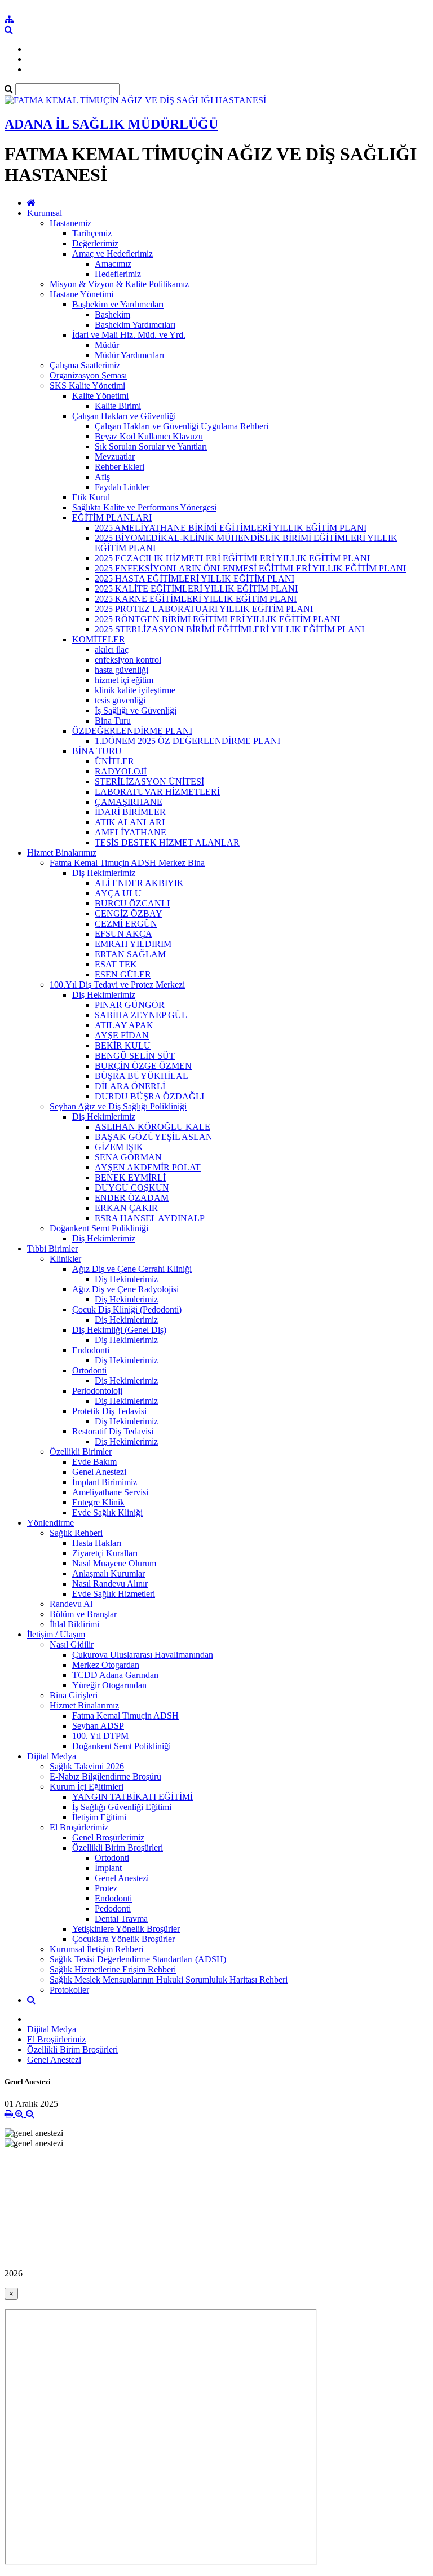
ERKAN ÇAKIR (126, 1208)
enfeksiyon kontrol (128, 660)
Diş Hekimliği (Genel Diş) (119, 1330)
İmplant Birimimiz (105, 1482)
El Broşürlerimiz (79, 1827)
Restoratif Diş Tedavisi (113, 1431)
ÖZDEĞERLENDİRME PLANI (132, 731)
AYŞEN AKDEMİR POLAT (148, 1167)
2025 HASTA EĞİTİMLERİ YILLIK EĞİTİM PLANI (195, 578)
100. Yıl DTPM (100, 1736)
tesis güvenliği (120, 700)
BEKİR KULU (123, 1045)
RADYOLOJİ (121, 771)
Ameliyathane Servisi (110, 1492)
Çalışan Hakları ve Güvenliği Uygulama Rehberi (182, 426)
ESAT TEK (116, 964)
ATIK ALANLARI (130, 822)
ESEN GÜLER (123, 974)
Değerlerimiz (95, 243)
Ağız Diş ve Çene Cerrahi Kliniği (132, 1269)
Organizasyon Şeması (88, 375)
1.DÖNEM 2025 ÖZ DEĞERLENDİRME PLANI (187, 741)
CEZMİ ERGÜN (126, 924)
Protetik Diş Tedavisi (109, 1411)
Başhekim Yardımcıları (135, 325)
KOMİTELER (99, 639)
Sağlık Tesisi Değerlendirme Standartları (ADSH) (138, 1959)
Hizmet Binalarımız (62, 853)
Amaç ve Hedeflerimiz (112, 254)
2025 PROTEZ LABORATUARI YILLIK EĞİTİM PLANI (204, 609)
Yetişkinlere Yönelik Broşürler (126, 1929)
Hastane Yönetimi (81, 294)
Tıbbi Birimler (52, 1249)
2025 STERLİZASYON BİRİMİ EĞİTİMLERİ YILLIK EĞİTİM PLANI (229, 629)
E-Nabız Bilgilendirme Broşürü (105, 1776)
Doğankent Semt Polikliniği (99, 1228)
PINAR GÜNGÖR (130, 1005)
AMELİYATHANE (131, 832)
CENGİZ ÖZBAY (129, 913)
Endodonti (91, 1350)
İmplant (108, 1868)
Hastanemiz (70, 223)
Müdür (107, 345)
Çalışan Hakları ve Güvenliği (124, 416)
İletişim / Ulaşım (56, 1634)
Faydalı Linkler (122, 487)
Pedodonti (113, 1908)
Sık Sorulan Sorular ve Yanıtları (151, 446)
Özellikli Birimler (81, 1452)
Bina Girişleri (74, 1695)
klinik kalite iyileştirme (135, 690)
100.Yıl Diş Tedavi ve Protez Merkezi (117, 985)
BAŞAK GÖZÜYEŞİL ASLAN (154, 1137)
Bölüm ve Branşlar (83, 1614)
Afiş (102, 477)
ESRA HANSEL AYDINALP (150, 1218)
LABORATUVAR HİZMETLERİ (157, 792)
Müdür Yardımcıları (129, 355)
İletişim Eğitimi (99, 1817)
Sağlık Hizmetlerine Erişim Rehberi (113, 1969)
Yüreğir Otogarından (109, 1685)
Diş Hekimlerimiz (104, 873)
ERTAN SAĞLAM (130, 954)
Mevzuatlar (115, 457)
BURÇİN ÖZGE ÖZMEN (143, 1066)
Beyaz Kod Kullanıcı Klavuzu (149, 436)
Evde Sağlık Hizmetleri (114, 1594)
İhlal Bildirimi (74, 1624)
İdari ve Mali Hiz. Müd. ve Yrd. (129, 335)
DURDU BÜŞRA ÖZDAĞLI (149, 1096)
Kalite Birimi (118, 406)
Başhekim (112, 314)
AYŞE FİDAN (122, 1035)
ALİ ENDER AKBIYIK (139, 883)
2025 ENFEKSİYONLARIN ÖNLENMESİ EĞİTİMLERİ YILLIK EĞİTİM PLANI (250, 568)
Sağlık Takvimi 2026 (87, 1766)
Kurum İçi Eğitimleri (87, 1787)
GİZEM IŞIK (119, 1147)
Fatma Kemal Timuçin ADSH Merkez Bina (127, 863)
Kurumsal (45, 213)
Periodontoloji (97, 1391)
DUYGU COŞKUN (132, 1188)
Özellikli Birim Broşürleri (118, 1848)
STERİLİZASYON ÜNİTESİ (149, 781)
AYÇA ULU (118, 893)
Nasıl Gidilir (72, 1644)
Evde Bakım (94, 1462)
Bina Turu (113, 721)
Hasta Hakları (97, 1543)
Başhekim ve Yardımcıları (118, 304)
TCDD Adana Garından (115, 1675)
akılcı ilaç (112, 649)
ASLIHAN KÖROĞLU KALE (153, 1127)
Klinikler (65, 1259)
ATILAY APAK (124, 1025)
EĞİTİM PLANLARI (112, 518)
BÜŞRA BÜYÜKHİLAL (142, 1076)
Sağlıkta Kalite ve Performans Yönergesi (144, 507)
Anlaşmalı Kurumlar (109, 1573)
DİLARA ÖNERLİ (130, 1086)
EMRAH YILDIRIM (133, 944)
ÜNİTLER (114, 761)
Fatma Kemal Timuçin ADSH (125, 1716)
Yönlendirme (50, 1523)
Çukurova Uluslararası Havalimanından (143, 1655)
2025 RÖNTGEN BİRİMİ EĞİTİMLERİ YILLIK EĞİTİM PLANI (217, 619)
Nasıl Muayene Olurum (114, 1563)
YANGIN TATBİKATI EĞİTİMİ (132, 1797)
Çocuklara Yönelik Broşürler (123, 1939)
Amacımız (113, 264)
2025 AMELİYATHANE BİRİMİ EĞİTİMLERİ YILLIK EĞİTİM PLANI (231, 528)
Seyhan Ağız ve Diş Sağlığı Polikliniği (118, 1106)
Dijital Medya (52, 1756)
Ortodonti (89, 1370)
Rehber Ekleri (120, 467)
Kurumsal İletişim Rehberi (96, 1949)
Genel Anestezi (99, 1472)
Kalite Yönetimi (100, 396)
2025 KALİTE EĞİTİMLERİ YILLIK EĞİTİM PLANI (196, 589)
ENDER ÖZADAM (132, 1198)
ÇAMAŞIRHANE (129, 802)
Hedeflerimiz (118, 274)
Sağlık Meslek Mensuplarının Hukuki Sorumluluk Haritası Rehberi (169, 1980)
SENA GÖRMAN (128, 1157)
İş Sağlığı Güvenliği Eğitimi (122, 1807)
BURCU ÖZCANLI (132, 903)
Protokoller (69, 1990)
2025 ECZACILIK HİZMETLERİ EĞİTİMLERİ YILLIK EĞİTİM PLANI (232, 558)
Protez (106, 1888)
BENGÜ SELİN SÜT (135, 1056)
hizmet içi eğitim (124, 680)
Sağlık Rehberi (76, 1533)
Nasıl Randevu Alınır (110, 1584)
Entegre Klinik (98, 1502)
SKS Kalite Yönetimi (87, 386)
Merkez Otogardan (106, 1665)
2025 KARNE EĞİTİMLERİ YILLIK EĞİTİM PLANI (196, 599)
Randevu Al (71, 1604)
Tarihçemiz (92, 233)
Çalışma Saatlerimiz (85, 365)
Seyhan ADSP (98, 1726)
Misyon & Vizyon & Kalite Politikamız (119, 284)
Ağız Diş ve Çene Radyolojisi (125, 1289)
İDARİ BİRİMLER (130, 812)
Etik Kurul (91, 497)
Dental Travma (121, 1919)
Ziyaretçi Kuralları (105, 1553)
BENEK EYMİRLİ (130, 1177)
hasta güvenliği (121, 670)
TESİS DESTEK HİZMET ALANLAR (167, 842)
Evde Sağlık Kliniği (107, 1512)
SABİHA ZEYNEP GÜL (141, 1015)
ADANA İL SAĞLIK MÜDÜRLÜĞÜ (111, 124)
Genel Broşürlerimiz (108, 1837)
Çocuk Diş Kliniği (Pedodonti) (127, 1309)
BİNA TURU (97, 751)
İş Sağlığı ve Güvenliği (136, 710)
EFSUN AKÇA (123, 934)
